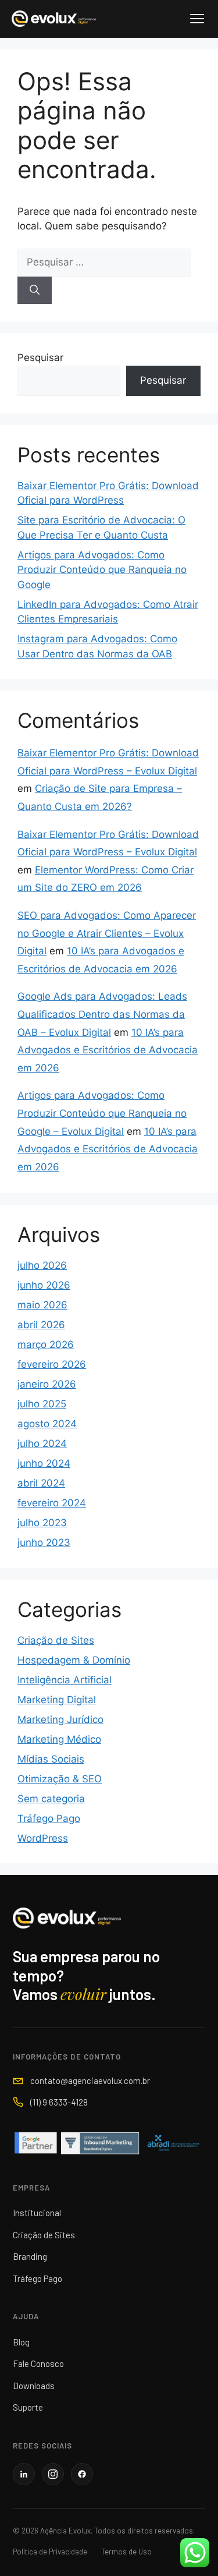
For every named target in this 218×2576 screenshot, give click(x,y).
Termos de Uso (126, 2552)
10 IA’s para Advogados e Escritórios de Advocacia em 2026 (108, 1050)
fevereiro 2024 (52, 1503)
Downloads (34, 2386)
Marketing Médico (59, 1739)
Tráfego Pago (49, 1818)
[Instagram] (53, 2474)
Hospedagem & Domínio (74, 1660)
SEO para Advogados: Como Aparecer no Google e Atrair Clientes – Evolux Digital (107, 933)
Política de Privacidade (50, 2552)
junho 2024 (44, 1463)
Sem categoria (51, 1799)
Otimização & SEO (60, 1779)
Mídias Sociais (51, 1759)
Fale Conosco (38, 2363)
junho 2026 (44, 1285)
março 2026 (46, 1344)
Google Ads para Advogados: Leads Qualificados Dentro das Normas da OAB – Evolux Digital (102, 1014)
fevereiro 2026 (52, 1364)
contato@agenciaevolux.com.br (90, 2080)
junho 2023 (44, 1542)
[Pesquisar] (35, 291)
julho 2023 (42, 1523)
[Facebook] (82, 2474)
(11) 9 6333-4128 (59, 2102)
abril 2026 (41, 1325)
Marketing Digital (57, 1700)
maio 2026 (42, 1305)
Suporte (28, 2407)
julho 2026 (42, 1265)
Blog (21, 2342)
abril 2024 (41, 1483)
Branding (30, 2256)
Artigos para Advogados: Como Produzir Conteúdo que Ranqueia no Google (102, 570)
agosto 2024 (47, 1424)
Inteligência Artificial (65, 1680)
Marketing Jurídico (60, 1719)
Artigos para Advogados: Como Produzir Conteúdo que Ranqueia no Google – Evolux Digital (102, 1113)
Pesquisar (40, 358)
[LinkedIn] (24, 2474)
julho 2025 (42, 1404)
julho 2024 (42, 1443)
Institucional (37, 2213)
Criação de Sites (56, 1640)
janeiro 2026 (47, 1384)
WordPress (43, 1838)
